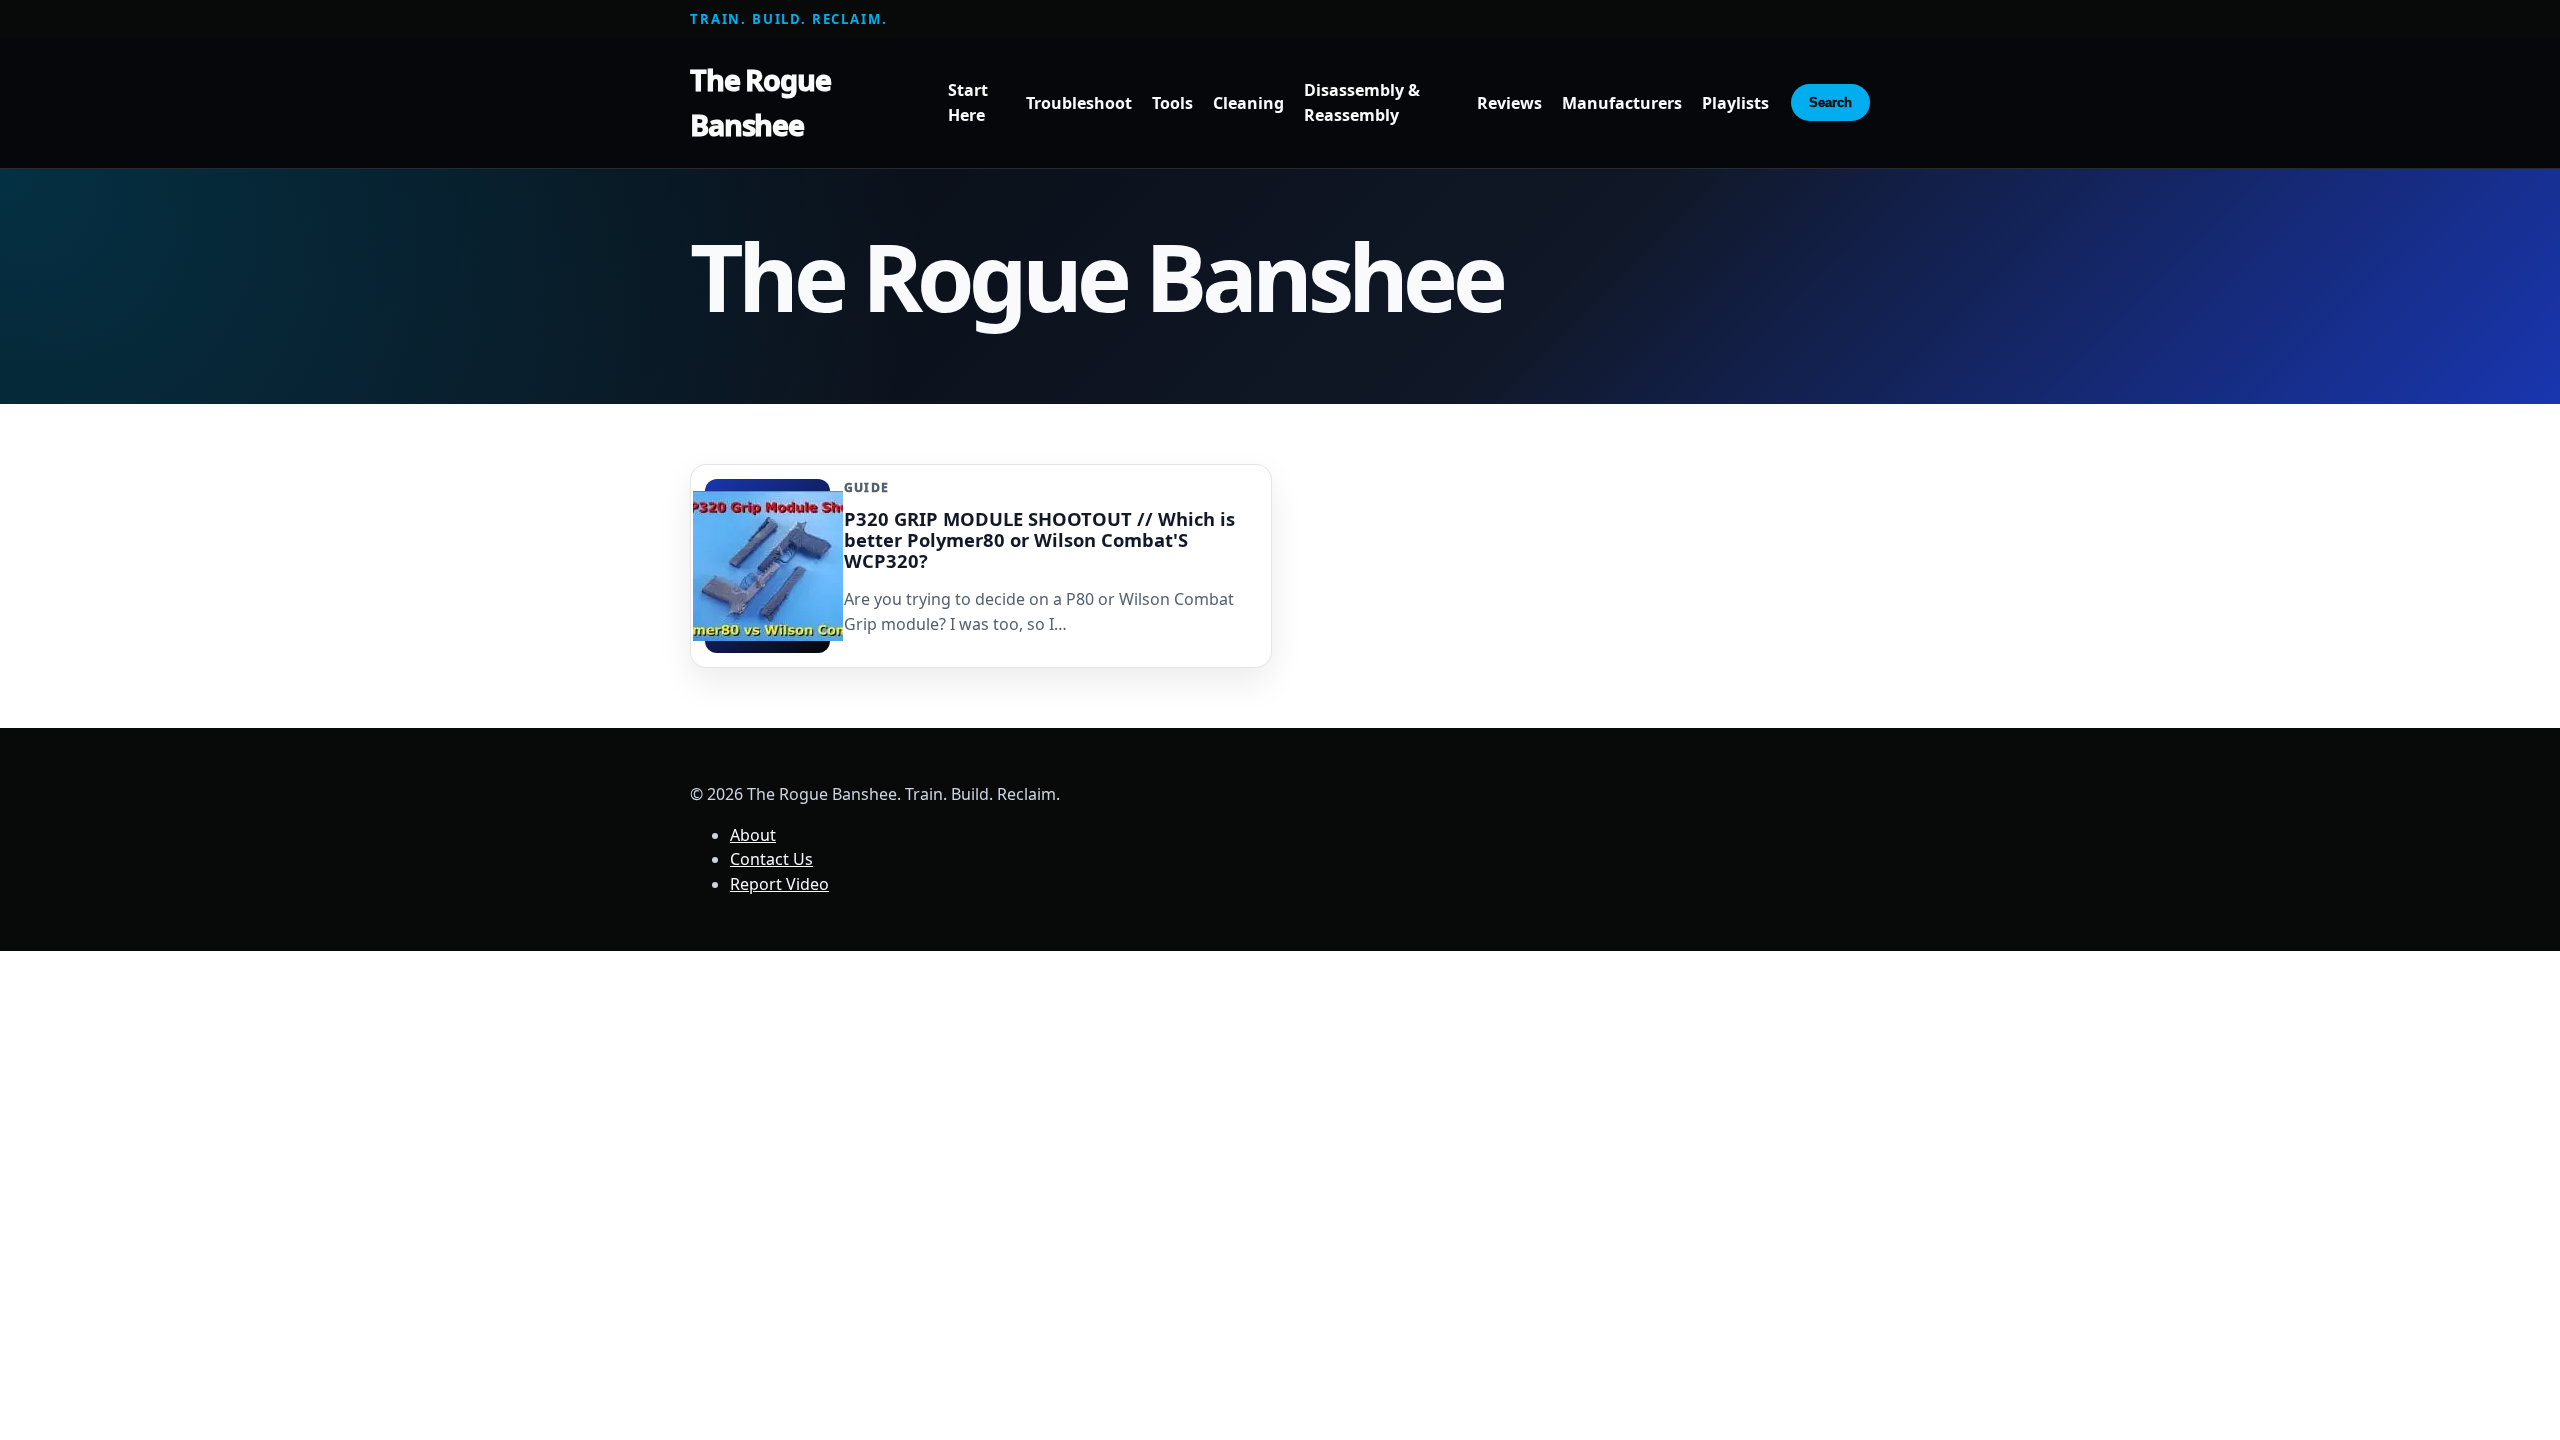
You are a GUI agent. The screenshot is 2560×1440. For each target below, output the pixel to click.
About (753, 835)
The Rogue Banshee (760, 102)
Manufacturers (1622, 103)
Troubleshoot (1079, 103)
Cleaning (1248, 103)
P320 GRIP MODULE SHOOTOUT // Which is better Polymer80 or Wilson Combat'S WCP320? (1039, 539)
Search (1830, 102)
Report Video (779, 884)
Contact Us (771, 859)
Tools (1172, 103)
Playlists (1735, 103)
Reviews (1509, 103)
